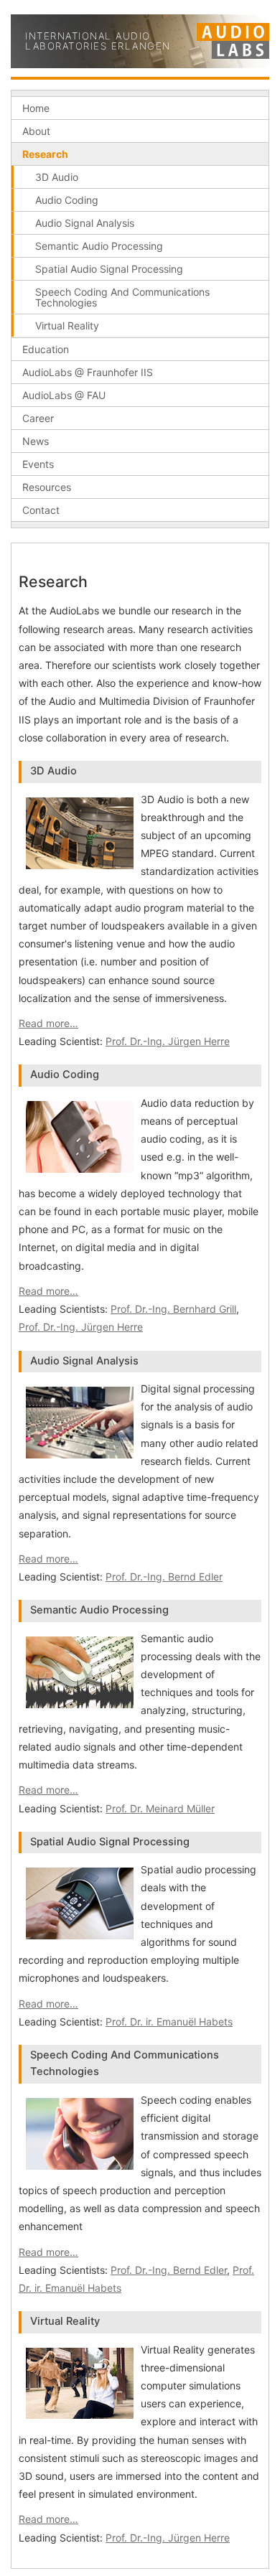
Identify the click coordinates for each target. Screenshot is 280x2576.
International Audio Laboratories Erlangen (98, 41)
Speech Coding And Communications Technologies (122, 297)
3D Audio (57, 177)
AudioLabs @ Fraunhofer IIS (88, 372)
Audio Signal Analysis (85, 223)
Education (46, 349)
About (36, 131)
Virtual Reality (67, 325)
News (36, 441)
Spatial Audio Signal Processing (109, 269)
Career (38, 418)
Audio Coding (67, 200)
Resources (47, 487)
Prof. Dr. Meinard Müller (160, 1808)
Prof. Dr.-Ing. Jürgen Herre (168, 1041)
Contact (41, 510)
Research (45, 154)
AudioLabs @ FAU (64, 395)
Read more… (48, 1023)
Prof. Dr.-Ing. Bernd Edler (164, 1577)
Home (36, 108)
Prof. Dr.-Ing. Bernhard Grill (173, 1309)
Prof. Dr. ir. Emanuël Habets (169, 2022)
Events (38, 464)
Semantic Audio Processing (99, 246)
